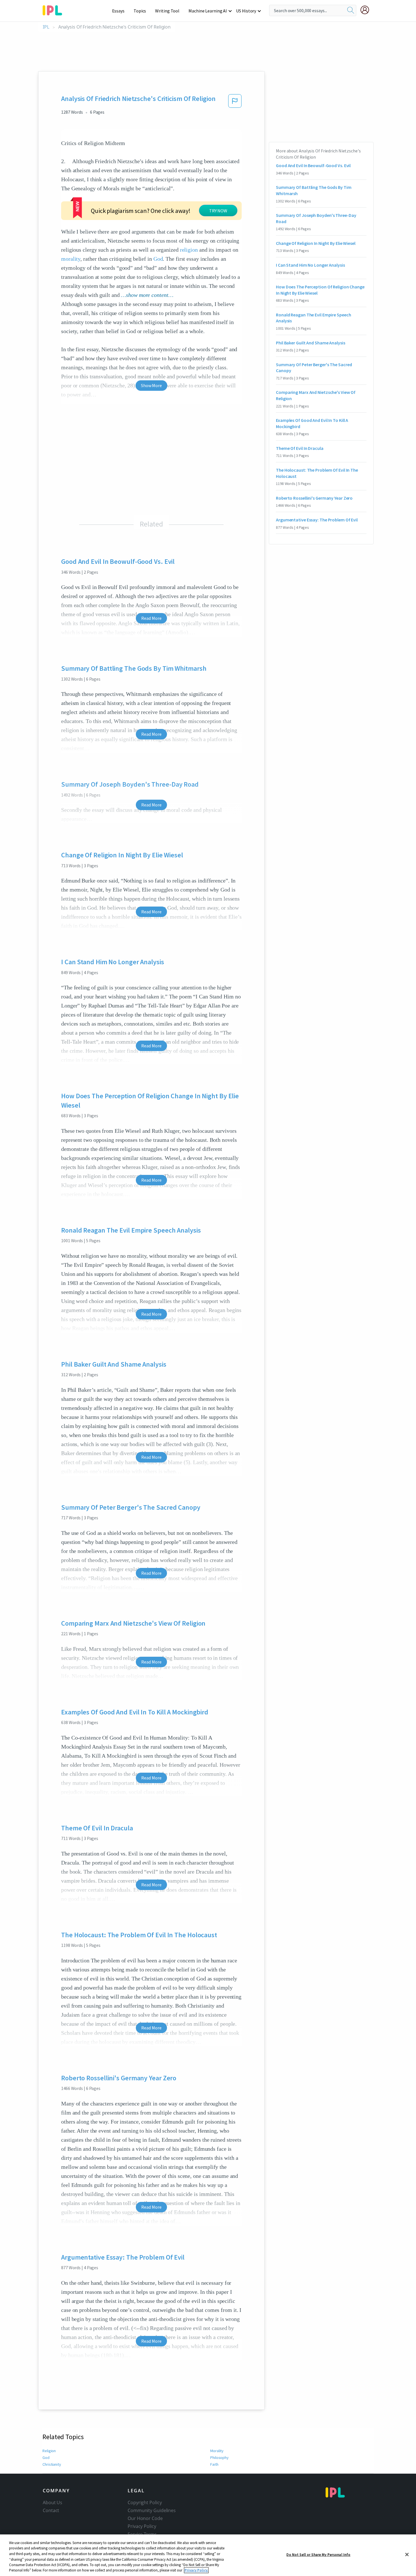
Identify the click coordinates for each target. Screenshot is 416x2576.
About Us (52, 2502)
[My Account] (367, 10)
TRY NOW (218, 211)
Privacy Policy (142, 2526)
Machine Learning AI (208, 11)
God (158, 259)
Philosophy (219, 2458)
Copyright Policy (145, 2502)
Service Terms (142, 2534)
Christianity (52, 2464)
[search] (351, 10)
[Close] (407, 2555)
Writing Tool (167, 11)
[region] (208, 2555)
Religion (49, 2451)
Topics (140, 11)
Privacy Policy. (196, 2570)
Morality (217, 2451)
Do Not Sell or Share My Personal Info (318, 2555)
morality (71, 259)
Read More (151, 618)
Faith (214, 2464)
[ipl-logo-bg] (54, 9)
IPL (46, 27)
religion (189, 250)
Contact (51, 2510)
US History (246, 11)
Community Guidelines (152, 2510)
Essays (118, 11)
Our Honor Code (145, 2518)
